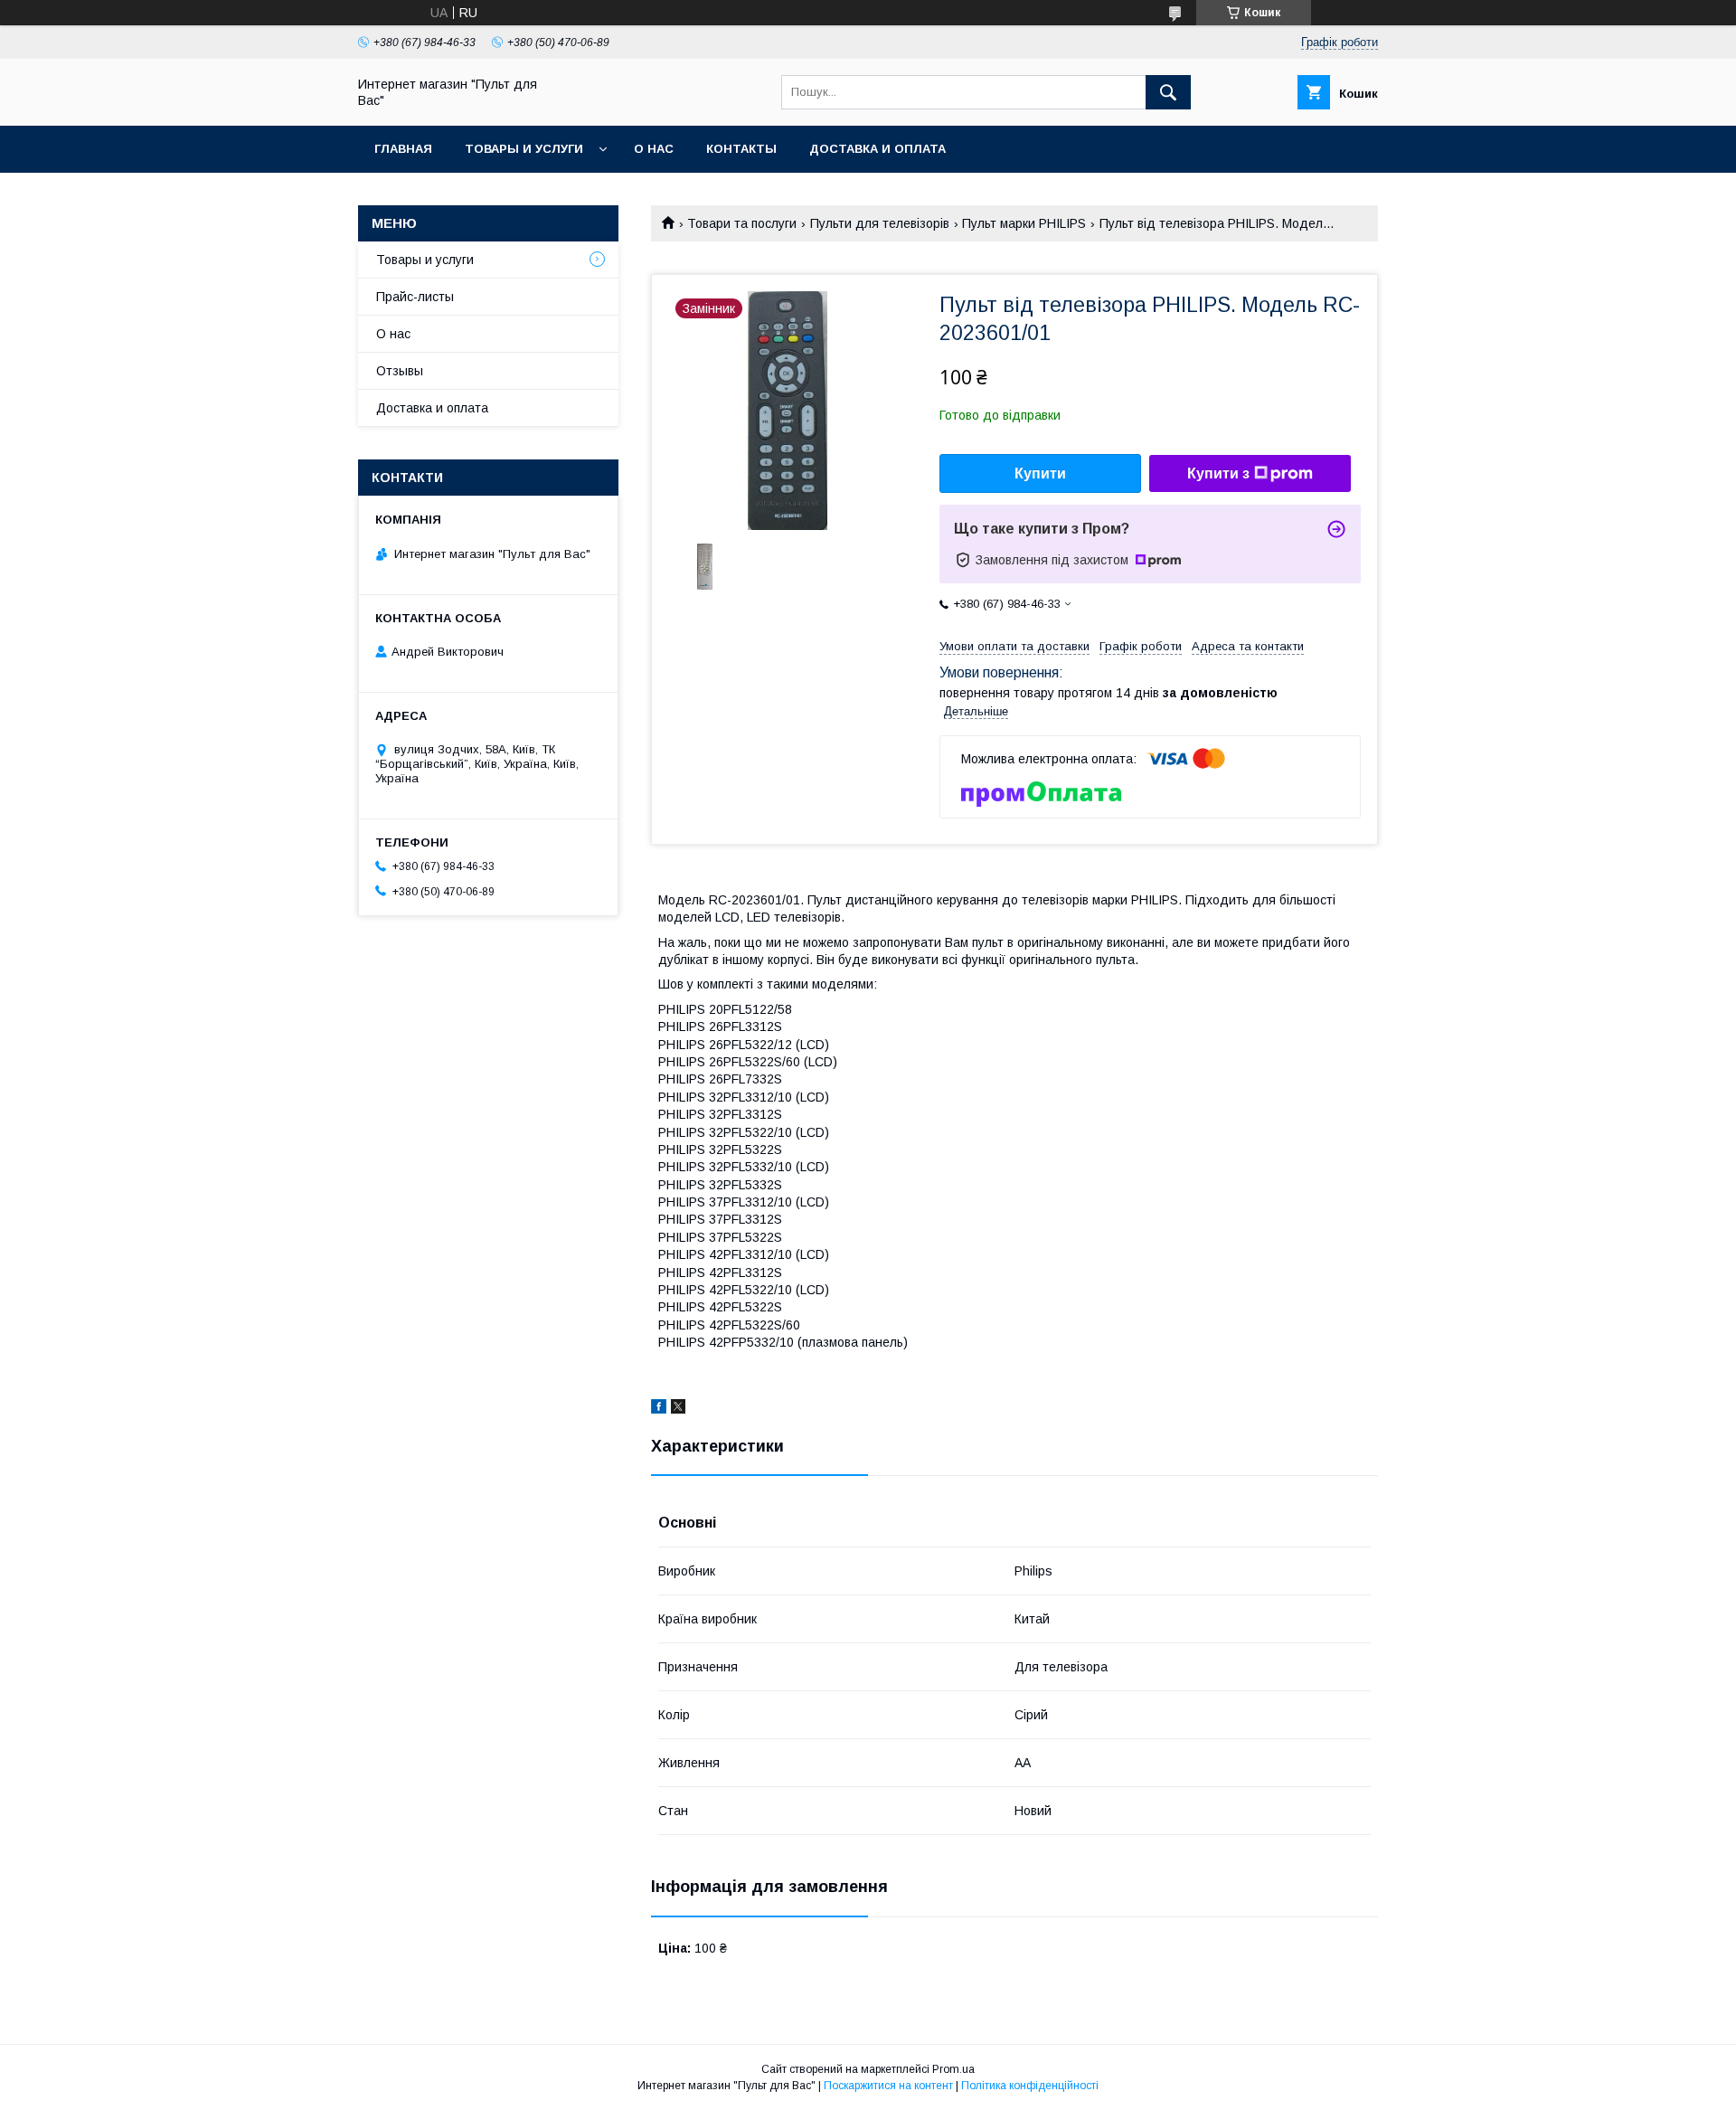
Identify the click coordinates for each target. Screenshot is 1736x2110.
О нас (654, 149)
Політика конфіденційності (1030, 2086)
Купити (1040, 473)
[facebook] (659, 1409)
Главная (403, 149)
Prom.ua (953, 2069)
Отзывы (400, 371)
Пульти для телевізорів (880, 223)
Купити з (1218, 473)
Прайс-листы (415, 297)
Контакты (741, 149)
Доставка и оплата (877, 149)
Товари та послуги (742, 223)
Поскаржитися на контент (888, 2086)
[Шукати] (1168, 92)
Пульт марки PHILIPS (1024, 223)
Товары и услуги (524, 149)
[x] (678, 1409)
